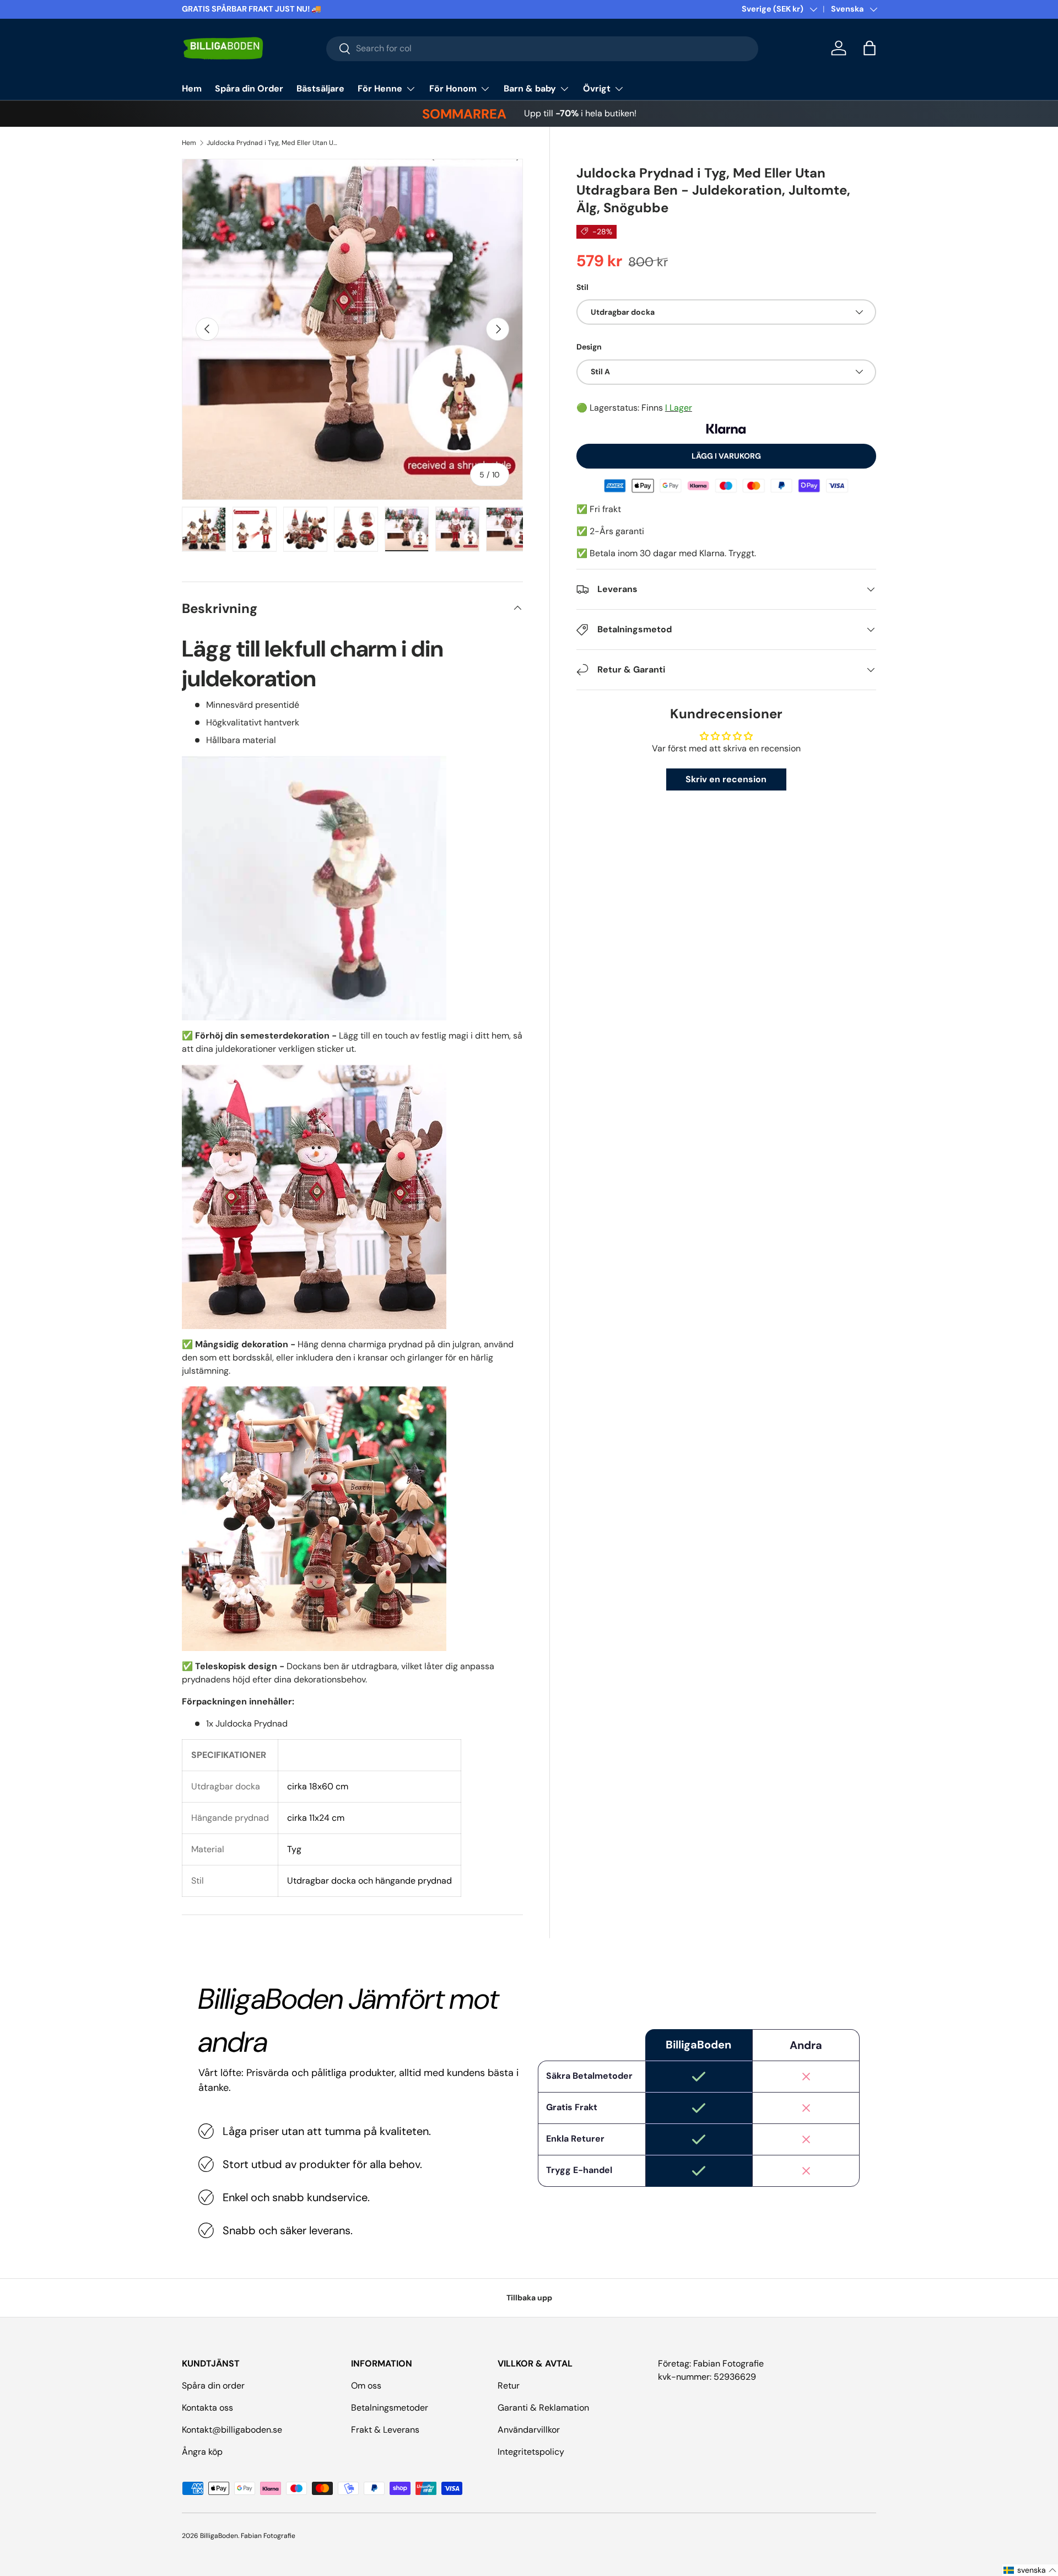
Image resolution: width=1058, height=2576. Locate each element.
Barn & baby (530, 88)
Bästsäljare (320, 88)
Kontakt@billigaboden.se (232, 2430)
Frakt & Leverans (385, 2430)
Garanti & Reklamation (543, 2408)
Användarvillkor (529, 2430)
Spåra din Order (249, 88)
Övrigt (597, 88)
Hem (192, 88)
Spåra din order (213, 2386)
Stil (582, 287)
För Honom (453, 88)
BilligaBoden (219, 2536)
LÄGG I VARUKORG (726, 456)
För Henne (380, 88)
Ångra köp (202, 2452)
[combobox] (543, 48)
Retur (509, 2386)
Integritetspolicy (531, 2452)
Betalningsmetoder (390, 2408)
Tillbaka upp (529, 2298)
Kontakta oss (207, 2408)
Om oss (366, 2386)
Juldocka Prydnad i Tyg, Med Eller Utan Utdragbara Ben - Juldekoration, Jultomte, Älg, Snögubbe (273, 143)
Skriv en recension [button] (726, 779)
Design (589, 347)
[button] (870, 48)
